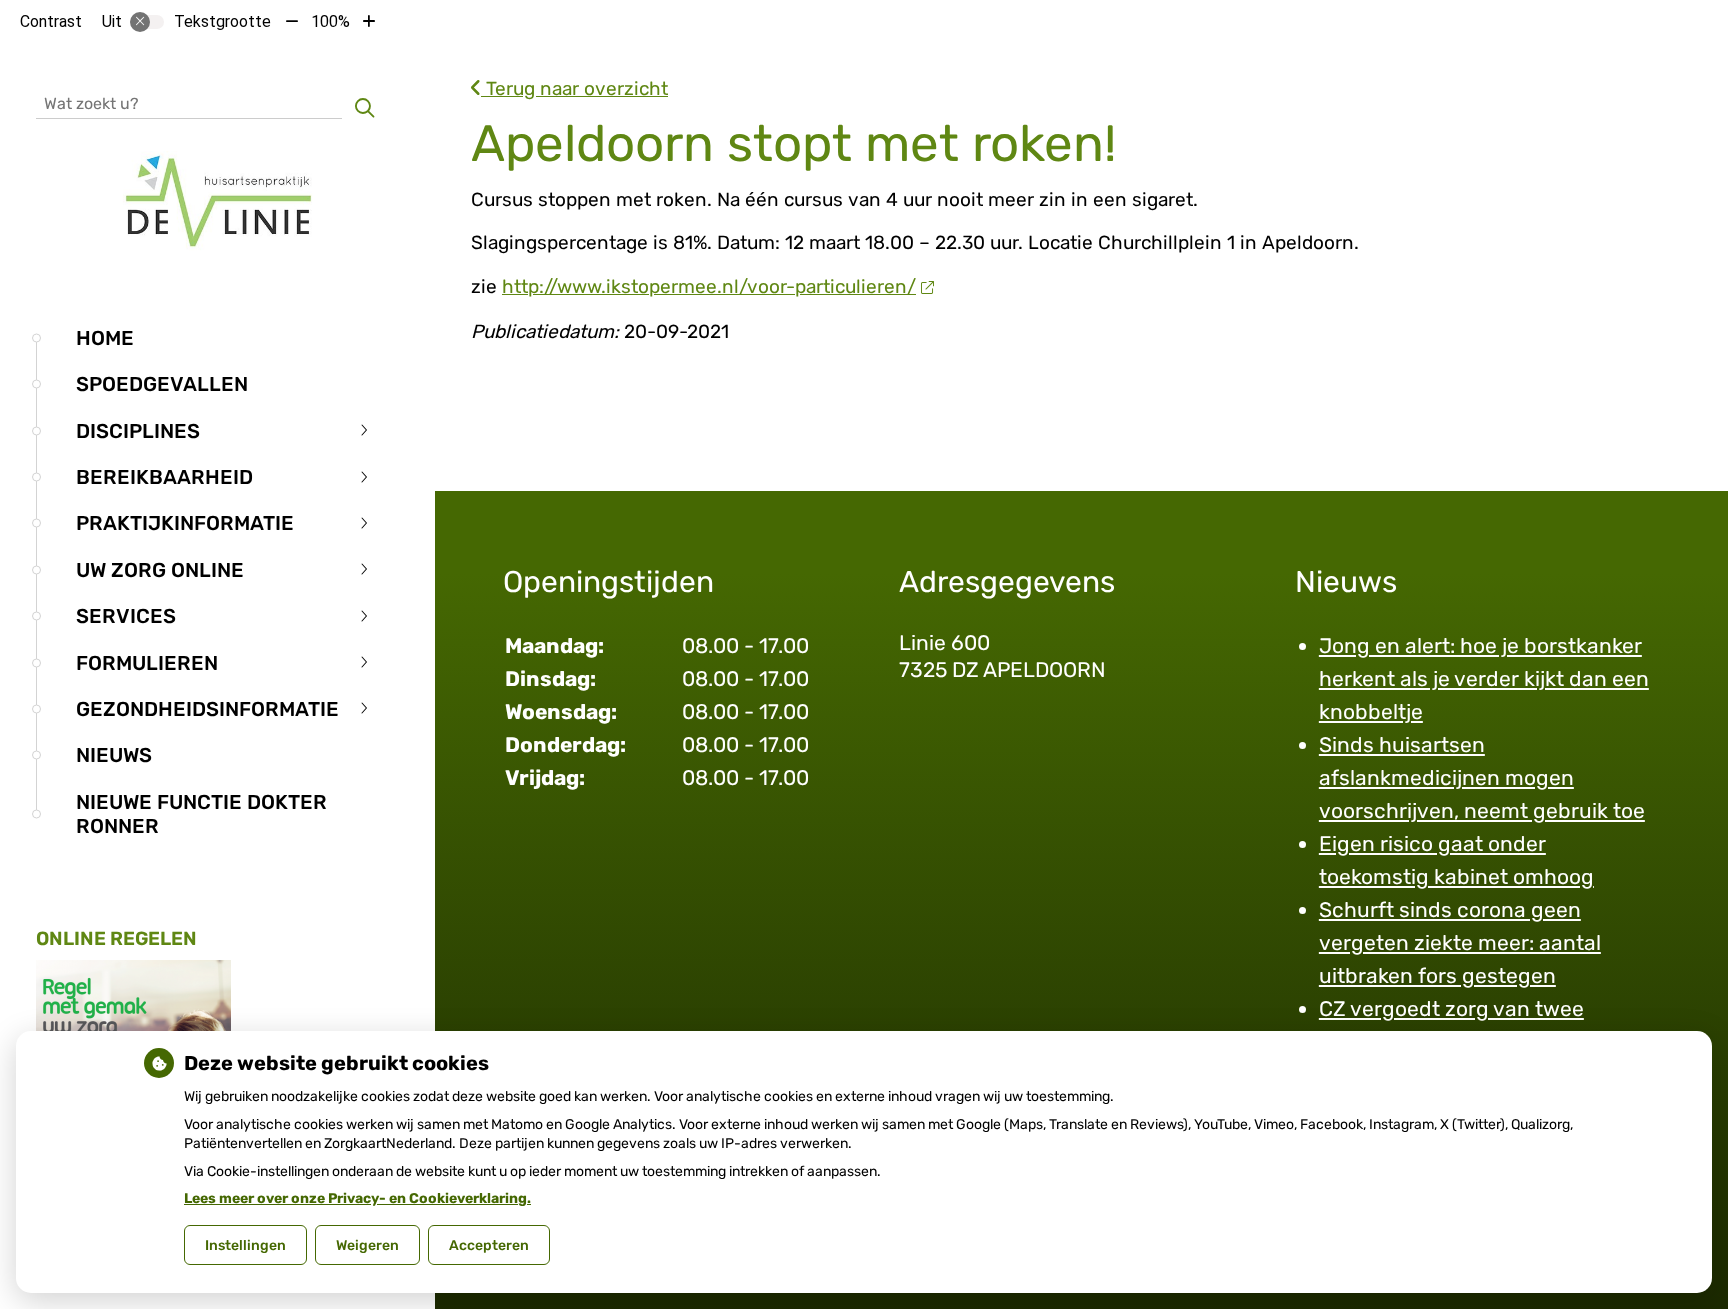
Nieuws (114, 755)
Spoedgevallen (162, 384)
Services (126, 616)
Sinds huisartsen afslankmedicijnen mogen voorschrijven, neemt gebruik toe (1482, 777)
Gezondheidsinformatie (207, 709)
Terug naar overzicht (574, 88)
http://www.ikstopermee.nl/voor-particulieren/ (709, 286)
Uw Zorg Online (160, 570)
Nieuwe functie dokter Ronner (201, 814)
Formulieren (147, 663)
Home (105, 338)
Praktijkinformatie (185, 523)
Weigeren (367, 1245)
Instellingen (245, 1245)
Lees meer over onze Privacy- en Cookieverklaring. (357, 1198)
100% (330, 21)
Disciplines (138, 431)
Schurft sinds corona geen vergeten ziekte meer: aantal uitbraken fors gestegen (1460, 942)
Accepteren (489, 1245)
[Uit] (147, 22)
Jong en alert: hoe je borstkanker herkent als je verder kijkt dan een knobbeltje (1484, 678)
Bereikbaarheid (164, 477)
